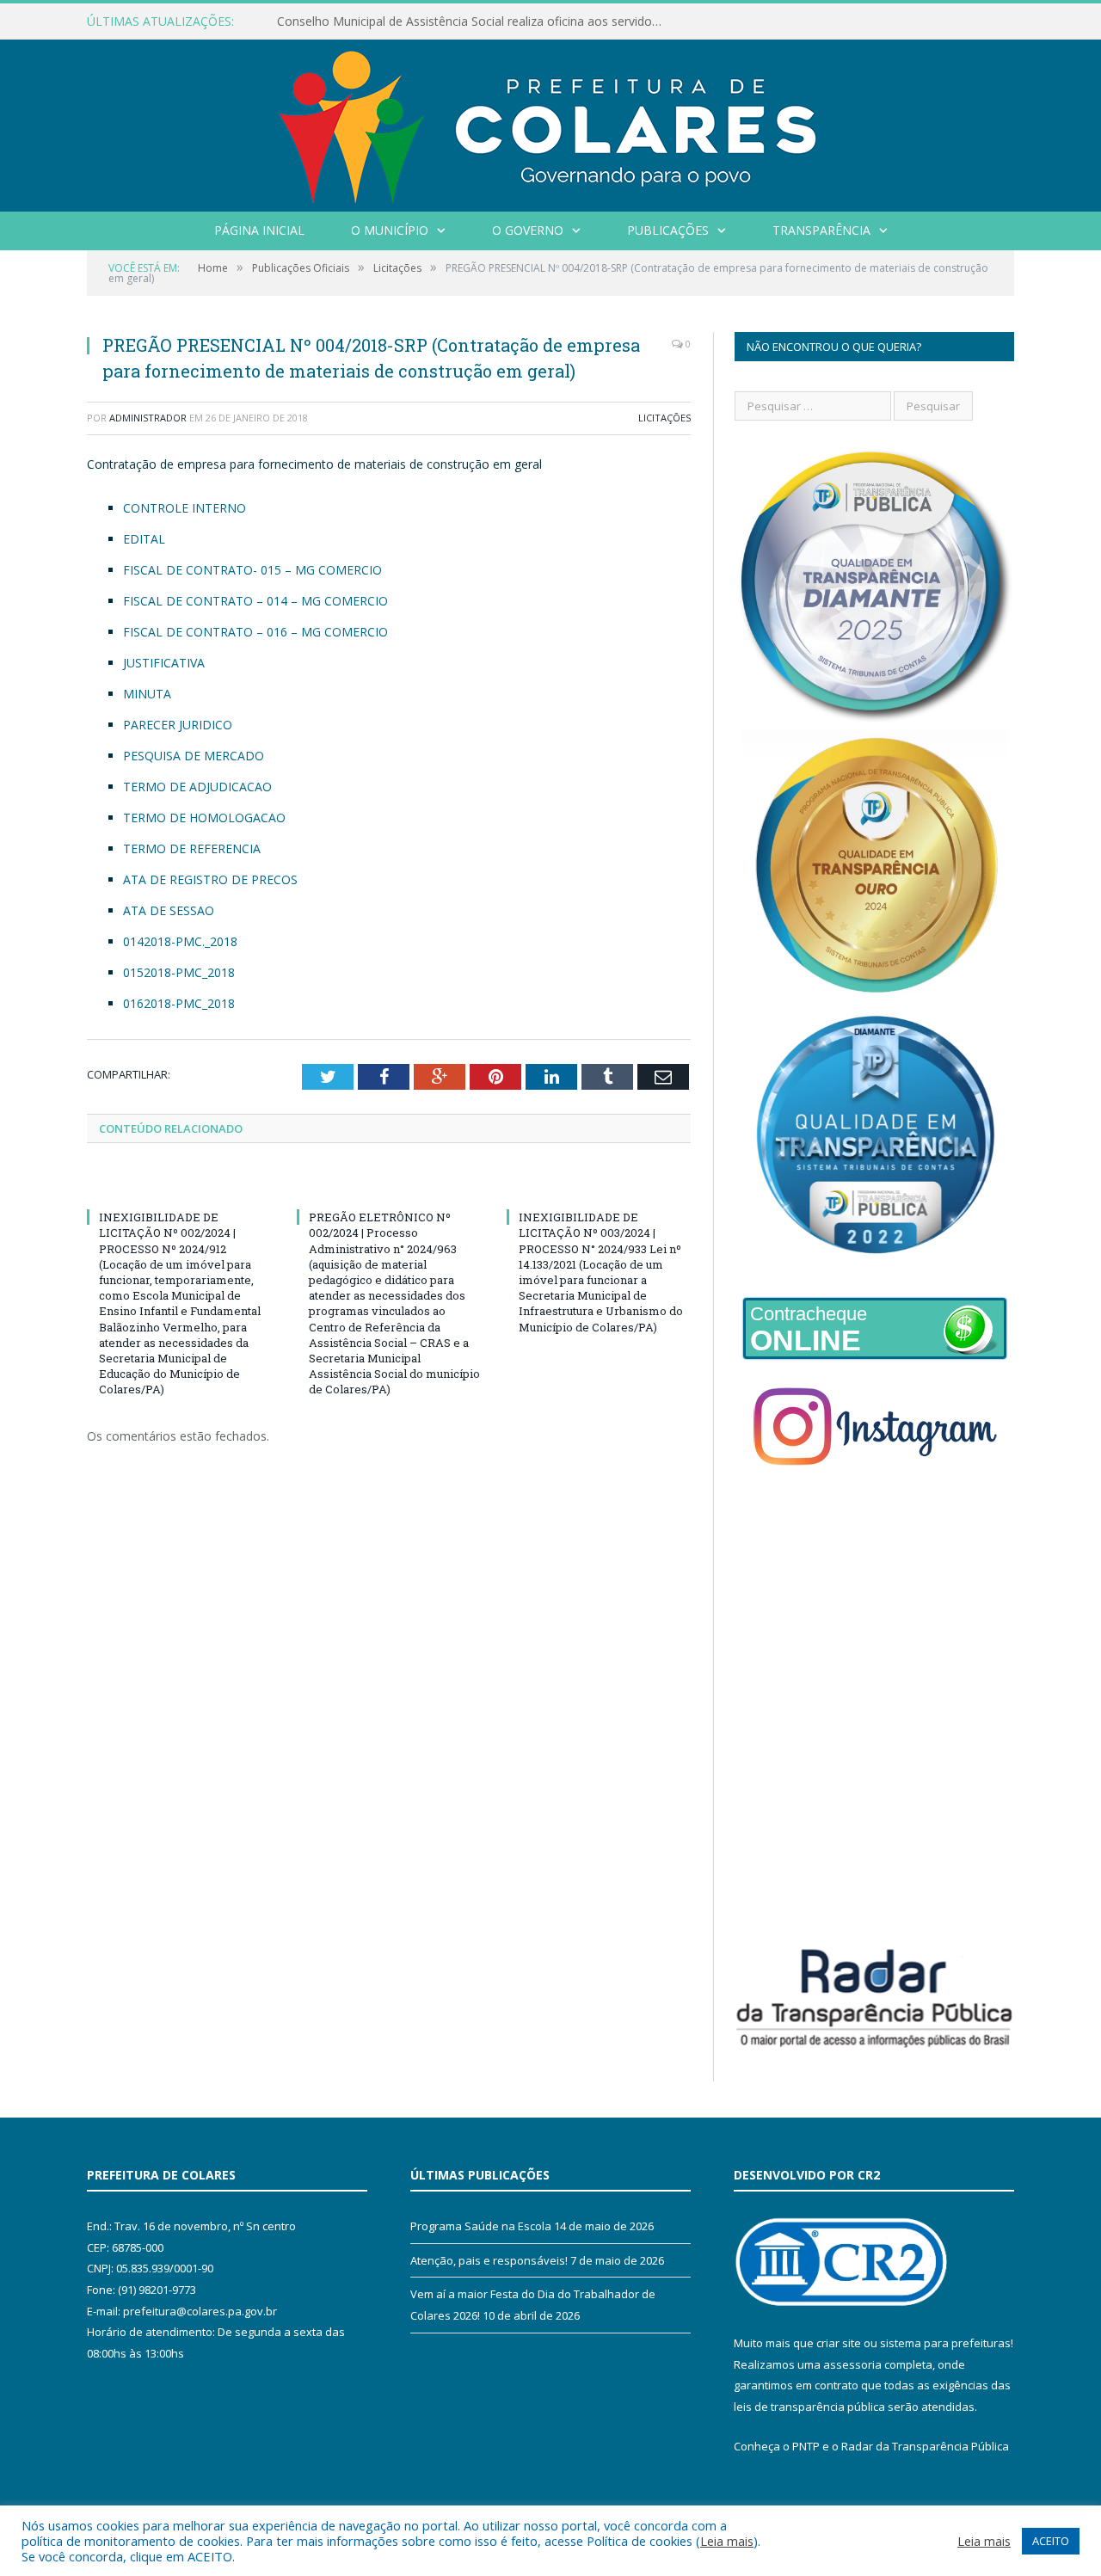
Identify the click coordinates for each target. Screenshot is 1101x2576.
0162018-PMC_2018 (179, 1003)
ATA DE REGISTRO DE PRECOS (210, 879)
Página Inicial (259, 230)
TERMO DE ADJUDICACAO (197, 787)
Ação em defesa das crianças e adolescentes (403, 22)
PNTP (806, 2446)
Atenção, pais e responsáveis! (489, 2260)
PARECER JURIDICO (178, 725)
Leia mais (727, 2541)
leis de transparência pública (809, 2407)
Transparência (821, 230)
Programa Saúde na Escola (481, 2226)
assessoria (852, 2364)
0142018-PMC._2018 (180, 941)
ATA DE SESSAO (169, 910)
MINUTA (147, 694)
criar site (839, 2343)
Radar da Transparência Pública (925, 2446)
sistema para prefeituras (945, 2343)
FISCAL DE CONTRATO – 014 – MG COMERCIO (255, 601)
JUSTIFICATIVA (164, 663)
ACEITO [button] (1051, 2541)
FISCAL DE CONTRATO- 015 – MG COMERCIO (252, 570)
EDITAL (144, 539)
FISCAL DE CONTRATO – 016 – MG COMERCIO (255, 632)
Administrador (148, 418)
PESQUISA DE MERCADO (194, 756)
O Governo (528, 230)
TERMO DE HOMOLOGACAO (204, 818)
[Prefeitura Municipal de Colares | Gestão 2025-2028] (550, 122)
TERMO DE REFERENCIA (192, 848)
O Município (390, 230)
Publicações (668, 230)
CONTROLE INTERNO (185, 508)
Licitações (664, 418)
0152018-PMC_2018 (179, 972)
